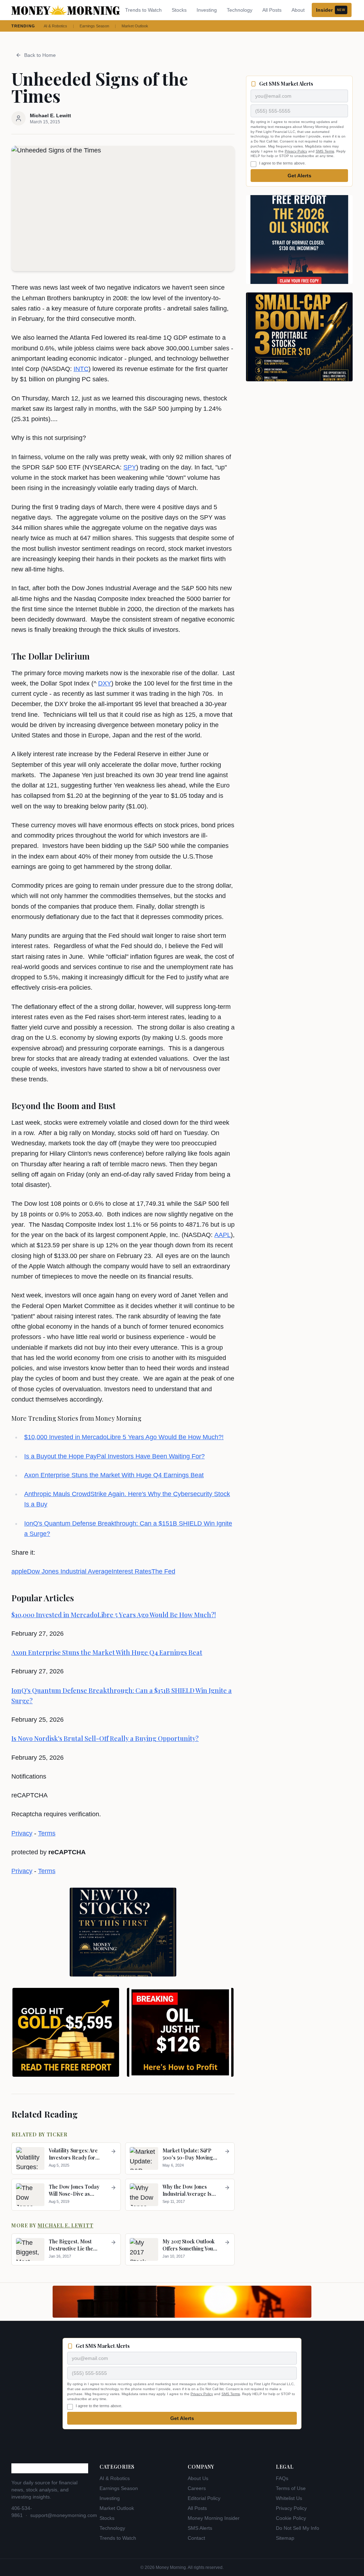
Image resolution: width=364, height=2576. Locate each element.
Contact (196, 2538)
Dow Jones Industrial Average (69, 1571)
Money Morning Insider (214, 2518)
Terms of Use (291, 2488)
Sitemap (285, 2538)
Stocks (179, 10)
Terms (47, 1833)
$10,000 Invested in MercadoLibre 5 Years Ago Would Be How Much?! (124, 1437)
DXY (105, 683)
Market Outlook (135, 26)
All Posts (272, 10)
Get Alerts (299, 176)
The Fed (163, 1571)
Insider (331, 10)
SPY (130, 467)
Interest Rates (132, 1571)
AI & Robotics (55, 26)
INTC (81, 369)
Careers (197, 2488)
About (298, 10)
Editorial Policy (204, 2498)
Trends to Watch (143, 10)
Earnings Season (94, 26)
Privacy (22, 1833)
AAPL (223, 1235)
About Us (198, 2478)
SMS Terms (325, 151)
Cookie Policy (291, 2518)
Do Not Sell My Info (298, 2528)
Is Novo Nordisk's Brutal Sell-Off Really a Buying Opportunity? (105, 1738)
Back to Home (40, 55)
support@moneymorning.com (64, 2515)
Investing (207, 10)
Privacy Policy (296, 151)
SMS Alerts (200, 2528)
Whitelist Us (289, 2498)
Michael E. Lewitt (66, 2225)
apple (19, 1571)
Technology (240, 10)
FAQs (282, 2478)
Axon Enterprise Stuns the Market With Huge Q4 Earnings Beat (114, 1475)
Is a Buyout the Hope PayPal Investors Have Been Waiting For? (114, 1456)
